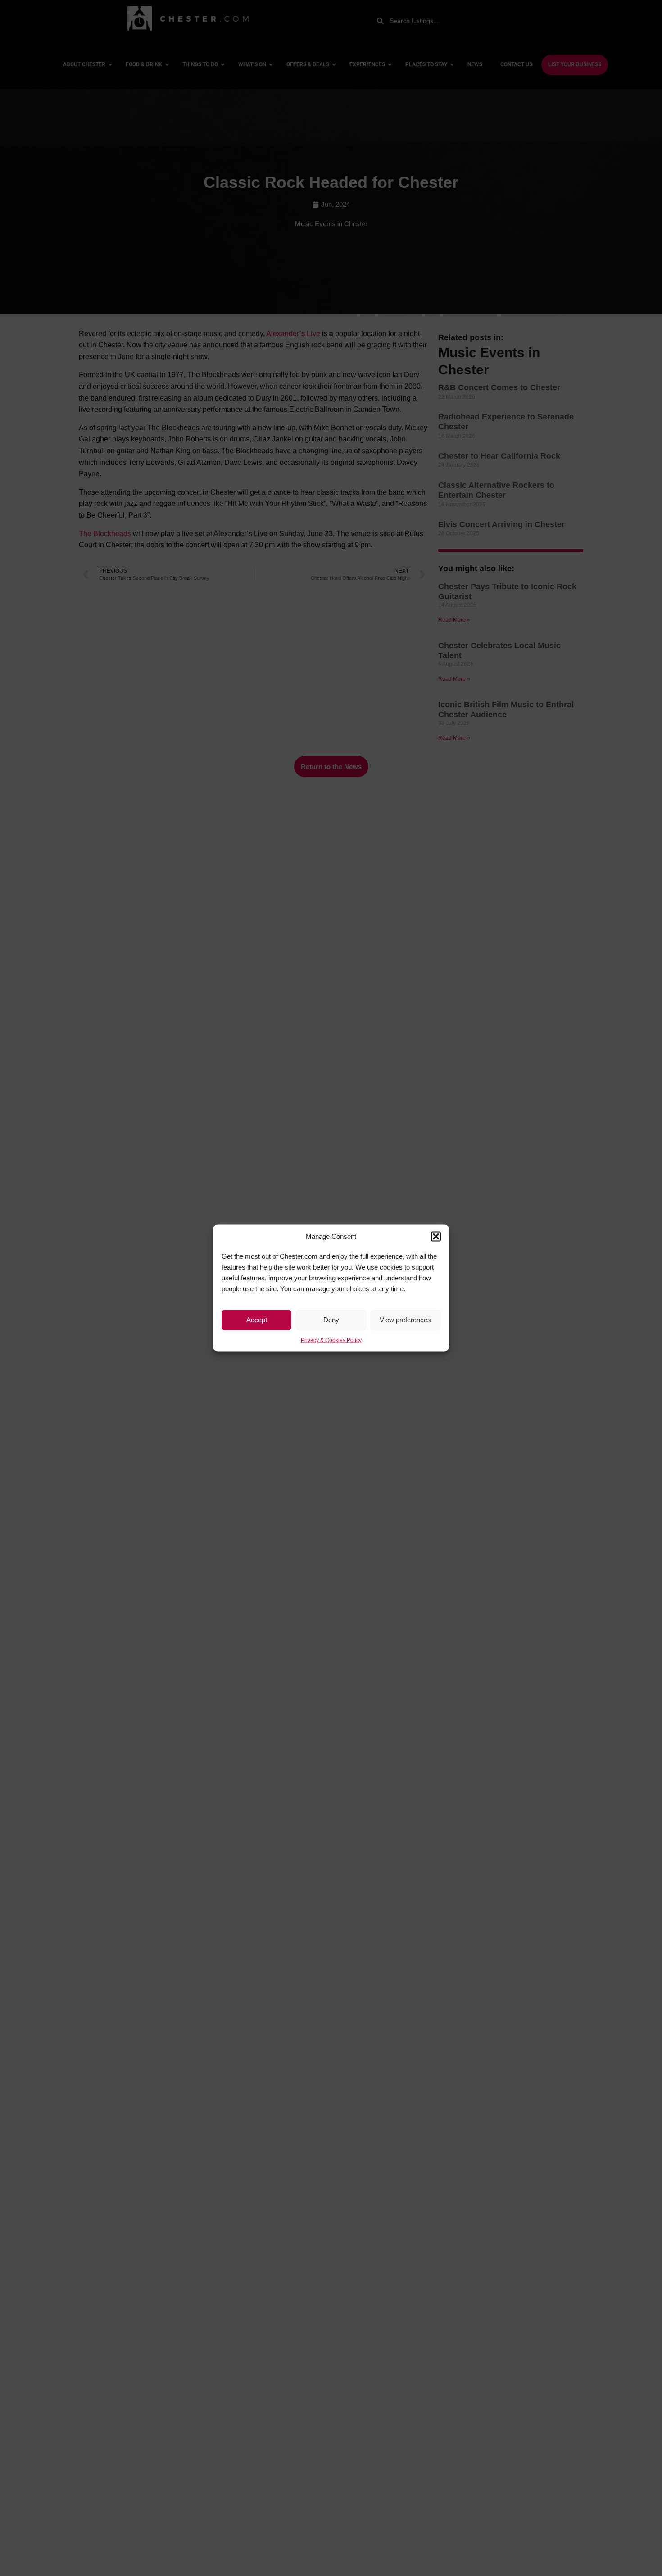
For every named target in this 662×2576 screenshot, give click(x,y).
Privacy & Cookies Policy (331, 1340)
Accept (257, 1320)
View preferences (405, 1320)
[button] (436, 1237)
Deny (331, 1320)
